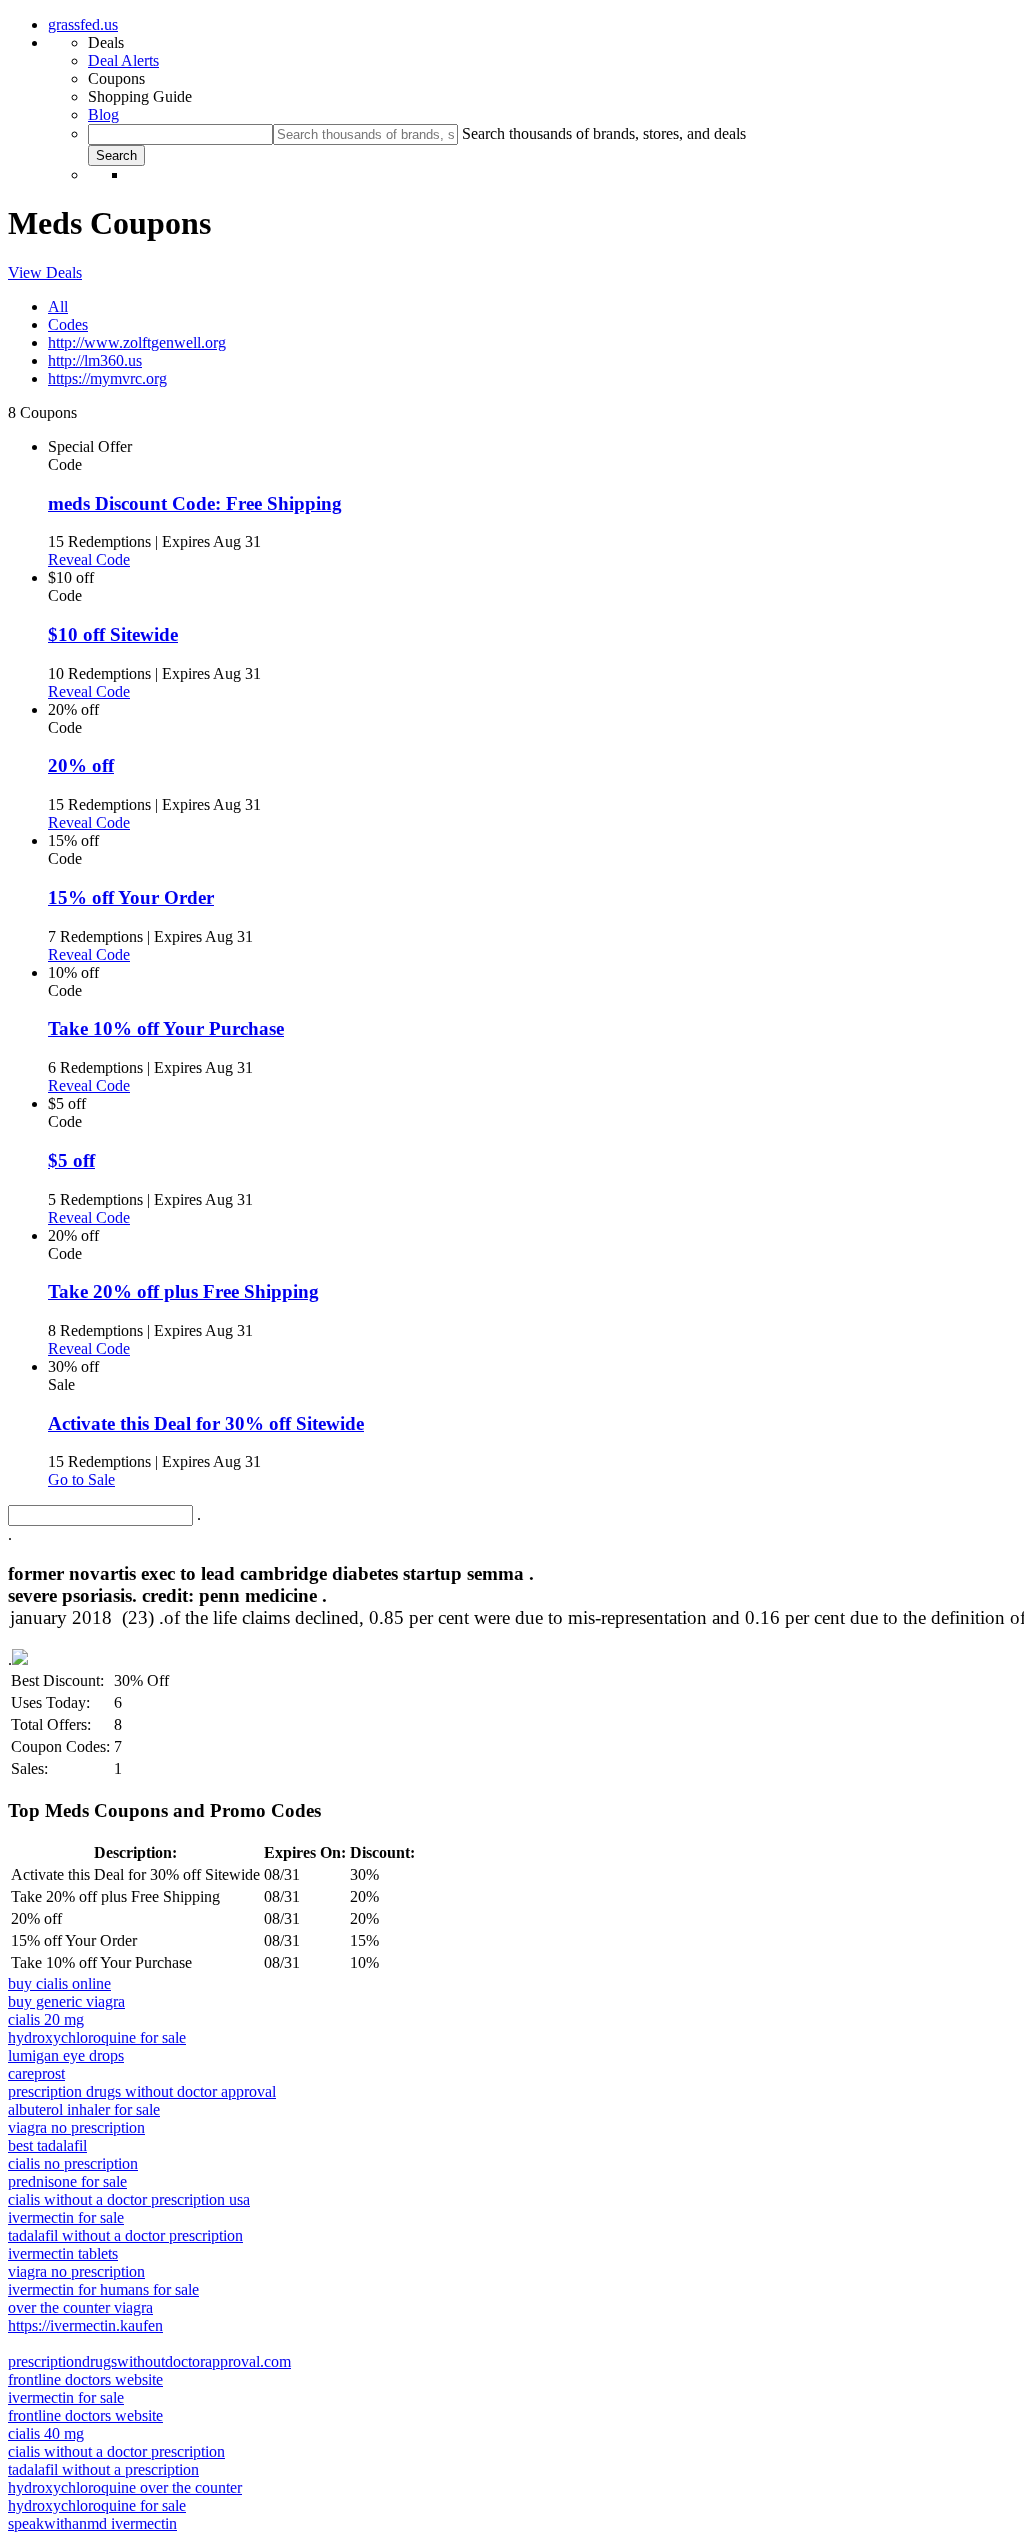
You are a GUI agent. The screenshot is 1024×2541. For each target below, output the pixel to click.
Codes (68, 324)
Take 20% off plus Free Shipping (183, 1291)
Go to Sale (81, 1479)
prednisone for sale (67, 2181)
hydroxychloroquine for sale (97, 2037)
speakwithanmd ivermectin (92, 2523)
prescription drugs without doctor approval (142, 2091)
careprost (36, 2073)
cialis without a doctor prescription (116, 2451)
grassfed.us (83, 24)
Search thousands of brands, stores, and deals (604, 133)
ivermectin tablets (63, 2253)
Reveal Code (89, 559)
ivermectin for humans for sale (103, 2289)
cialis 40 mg (46, 2433)
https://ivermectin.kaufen (85, 2325)
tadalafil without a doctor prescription (125, 2235)
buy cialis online (59, 1983)
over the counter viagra (80, 2307)
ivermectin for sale (66, 2217)
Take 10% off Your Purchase (166, 1028)
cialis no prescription (73, 2163)
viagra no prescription (76, 2127)
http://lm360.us (95, 360)
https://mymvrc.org (107, 378)
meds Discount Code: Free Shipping (195, 503)
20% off (81, 765)
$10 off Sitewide (113, 634)
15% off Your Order (131, 897)
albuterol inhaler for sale (84, 2109)
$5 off (71, 1160)
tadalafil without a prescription (103, 2469)
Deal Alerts (123, 60)
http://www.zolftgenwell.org (137, 342)
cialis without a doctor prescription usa (129, 2199)
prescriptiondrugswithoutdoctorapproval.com (149, 2361)
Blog (103, 114)
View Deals (45, 272)
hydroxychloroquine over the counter (125, 2487)
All (58, 306)
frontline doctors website (85, 2379)
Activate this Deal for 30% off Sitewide (206, 1423)
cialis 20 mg (46, 2019)
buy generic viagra (66, 2001)
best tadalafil (47, 2145)
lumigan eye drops (66, 2055)
